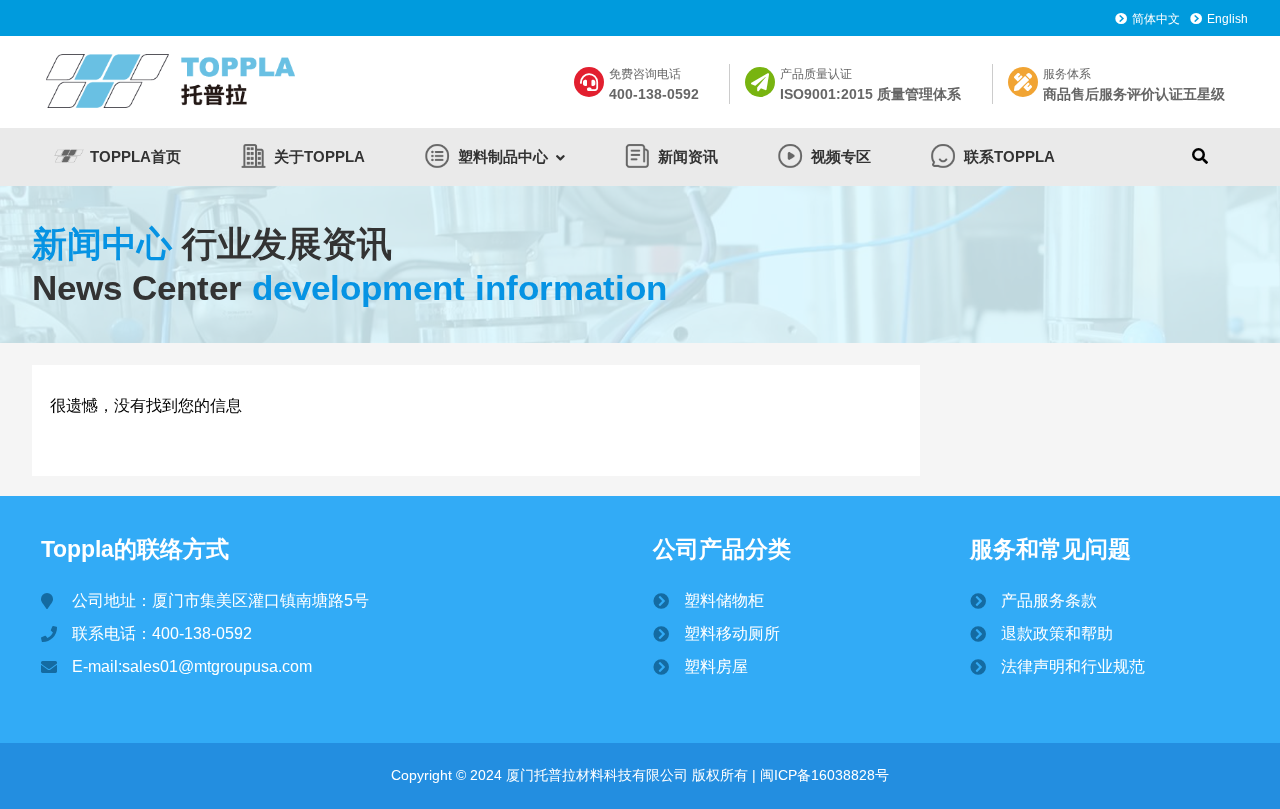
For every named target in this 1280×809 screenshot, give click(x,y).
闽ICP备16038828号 (822, 775)
